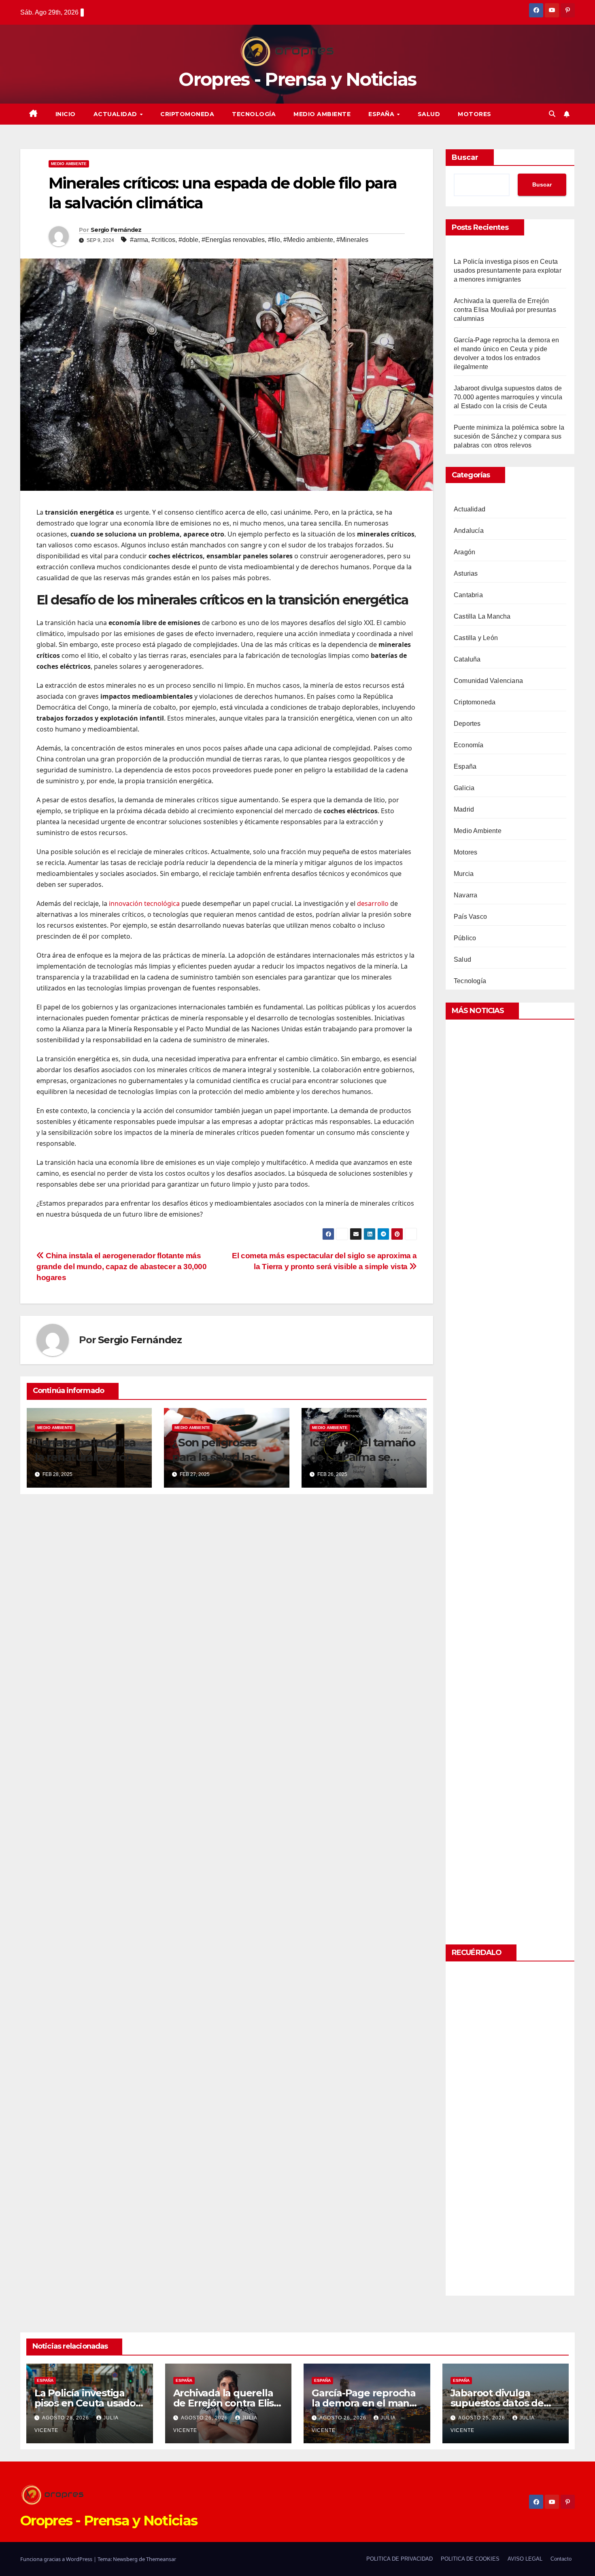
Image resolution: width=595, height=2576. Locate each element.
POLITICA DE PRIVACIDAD (399, 2559)
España (382, 114)
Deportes (467, 724)
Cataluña (467, 659)
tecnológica (162, 903)
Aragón (464, 552)
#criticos (163, 240)
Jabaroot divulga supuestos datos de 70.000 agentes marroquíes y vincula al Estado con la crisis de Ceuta (508, 397)
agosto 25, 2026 (482, 2418)
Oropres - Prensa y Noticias (297, 79)
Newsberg (125, 2559)
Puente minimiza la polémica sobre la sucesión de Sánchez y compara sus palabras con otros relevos (509, 436)
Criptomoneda (187, 114)
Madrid (464, 809)
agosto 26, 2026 (205, 2418)
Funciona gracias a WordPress (57, 2559)
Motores (475, 114)
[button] (552, 114)
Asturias (466, 574)
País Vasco (470, 917)
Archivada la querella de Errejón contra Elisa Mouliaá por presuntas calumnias (505, 310)
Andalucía (469, 531)
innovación (126, 903)
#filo (274, 240)
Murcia (464, 874)
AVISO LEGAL (525, 2559)
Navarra (465, 895)
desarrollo (373, 903)
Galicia (464, 788)
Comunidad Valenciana (488, 681)
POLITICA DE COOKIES (470, 2559)
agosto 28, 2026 (66, 2418)
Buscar (465, 157)
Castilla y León (476, 638)
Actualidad (116, 114)
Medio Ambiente (322, 114)
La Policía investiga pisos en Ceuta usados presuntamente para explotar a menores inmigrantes (508, 270)
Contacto (561, 2559)
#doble (188, 240)
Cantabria (468, 595)
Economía (469, 745)
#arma (139, 240)
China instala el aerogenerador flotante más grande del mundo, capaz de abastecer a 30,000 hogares (122, 1267)
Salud (429, 114)
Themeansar (161, 2559)
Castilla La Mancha (482, 616)
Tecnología (254, 114)
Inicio (66, 114)
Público (465, 938)
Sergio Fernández (116, 230)
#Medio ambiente (308, 240)
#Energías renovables (233, 240)
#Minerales (352, 240)
